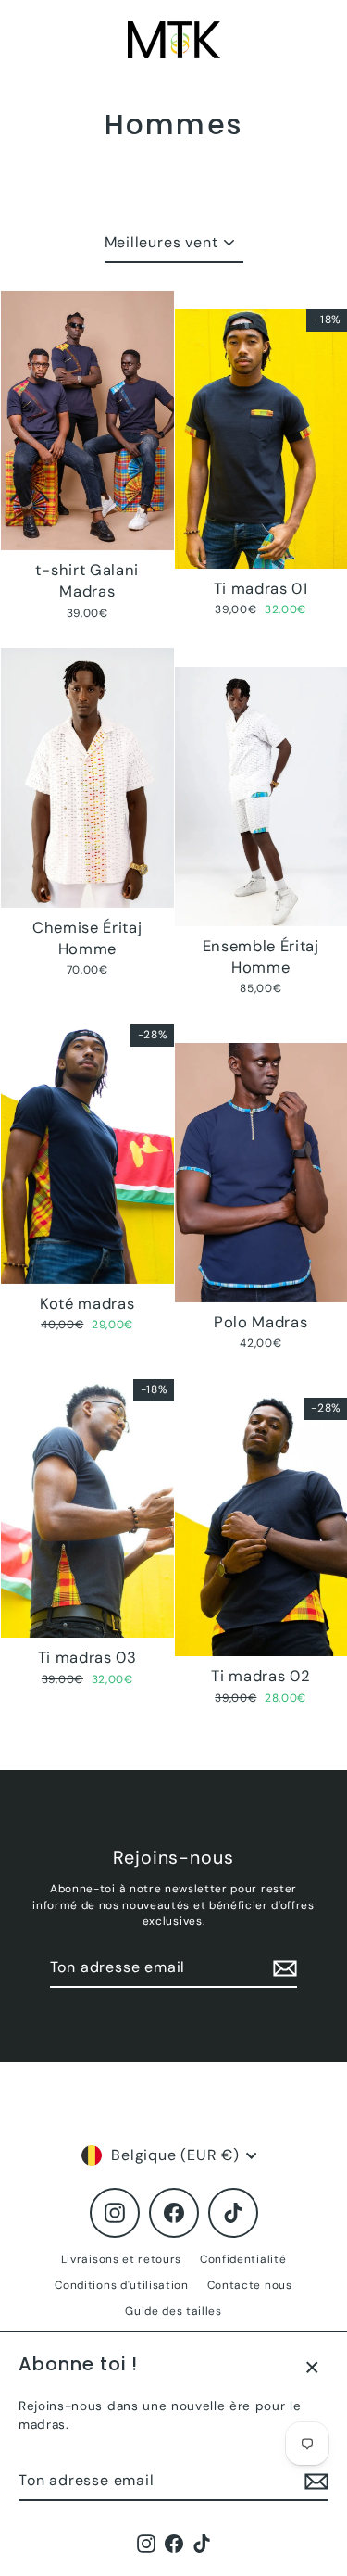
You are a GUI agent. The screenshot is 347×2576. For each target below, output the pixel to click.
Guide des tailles (173, 2311)
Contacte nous (250, 2285)
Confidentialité (243, 2259)
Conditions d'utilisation (121, 2285)
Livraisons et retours (121, 2259)
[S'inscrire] (314, 2482)
